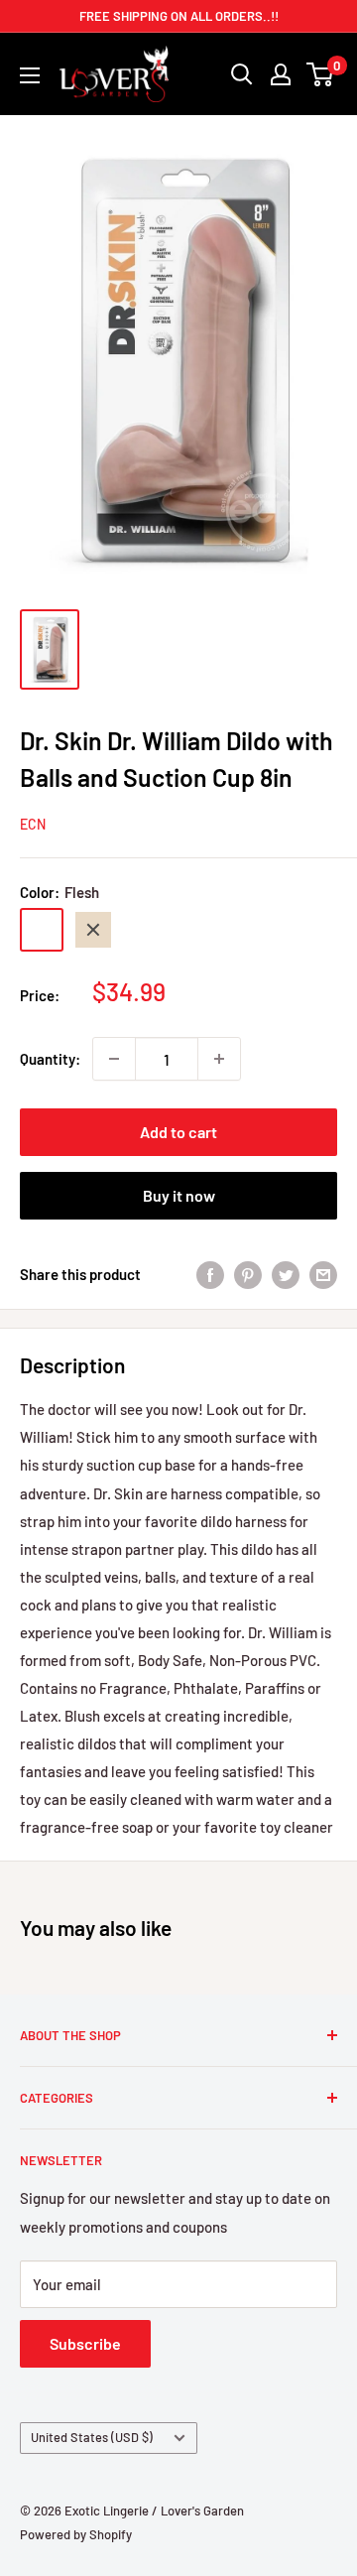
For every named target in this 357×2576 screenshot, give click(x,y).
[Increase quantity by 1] (219, 1059)
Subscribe (85, 2343)
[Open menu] (30, 75)
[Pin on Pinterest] (248, 1274)
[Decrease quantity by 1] (114, 1059)
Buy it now (179, 1195)
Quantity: (50, 1059)
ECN (33, 824)
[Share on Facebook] (210, 1274)
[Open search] (242, 74)
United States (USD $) (92, 2437)
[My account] (281, 74)
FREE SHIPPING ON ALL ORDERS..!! (179, 16)
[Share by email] (323, 1274)
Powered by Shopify (76, 2534)
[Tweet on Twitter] (286, 1274)
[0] (321, 74)
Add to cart (178, 1132)
